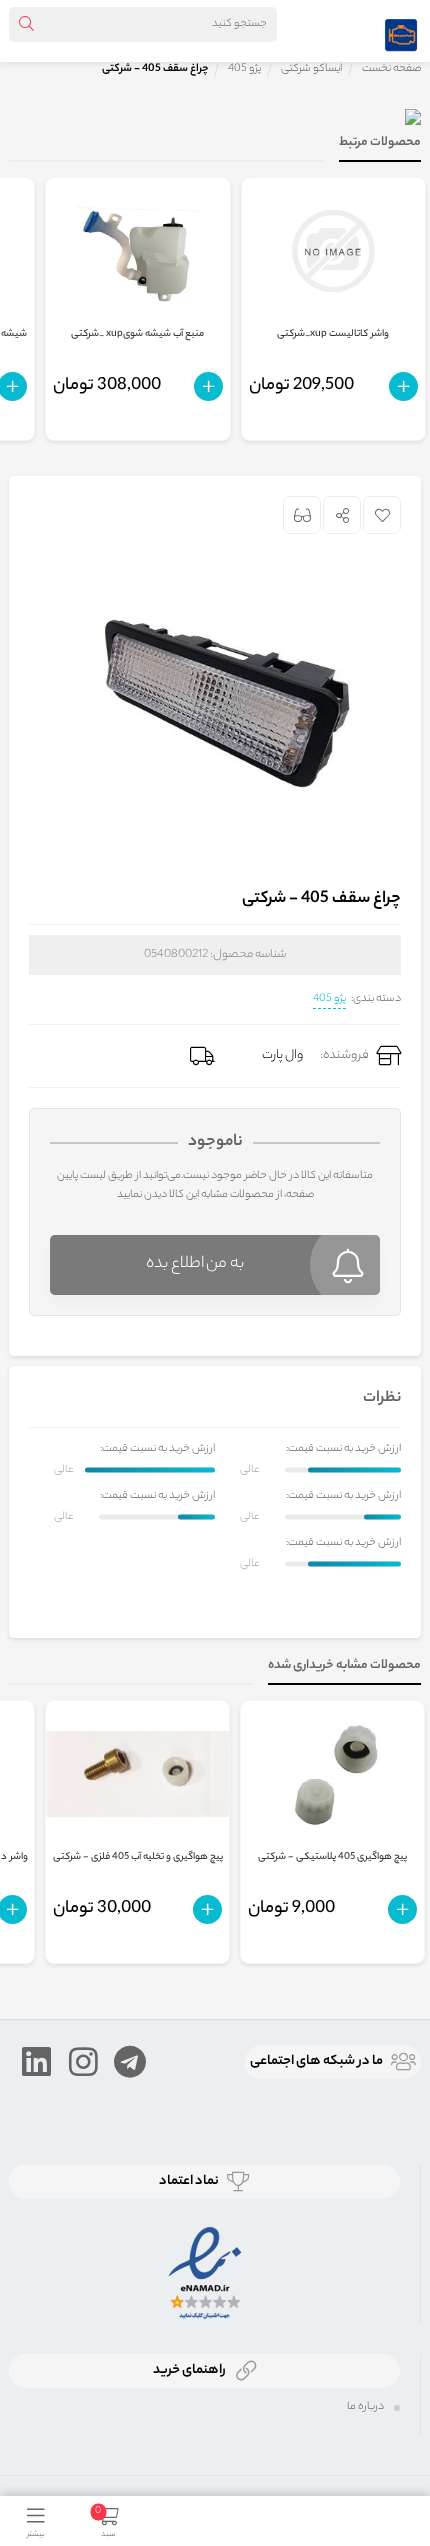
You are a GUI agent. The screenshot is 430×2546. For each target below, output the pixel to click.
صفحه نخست (391, 69)
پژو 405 (329, 999)
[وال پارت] (401, 31)
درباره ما (365, 2407)
